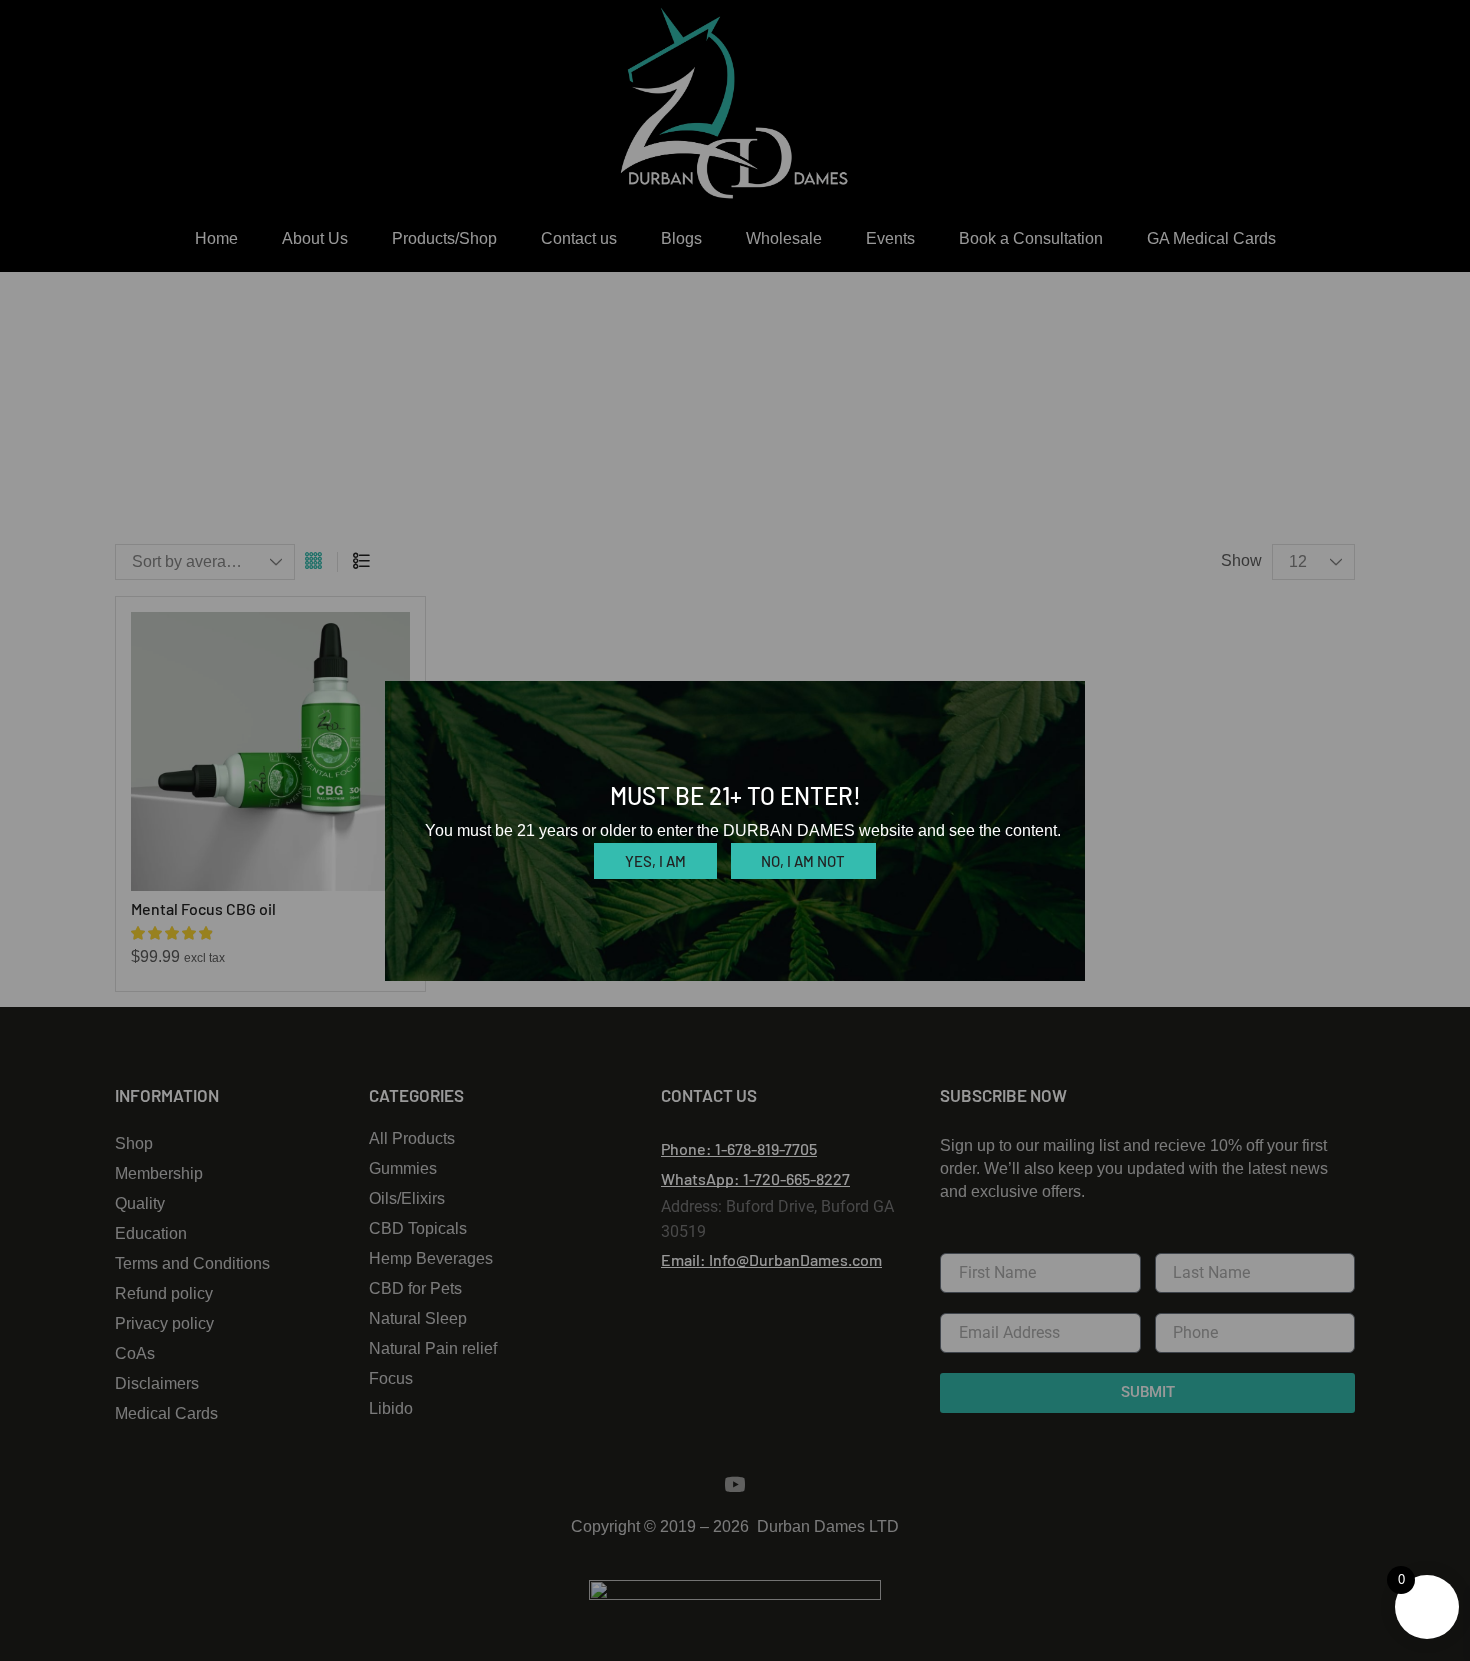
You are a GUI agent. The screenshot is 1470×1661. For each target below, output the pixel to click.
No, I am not (803, 861)
